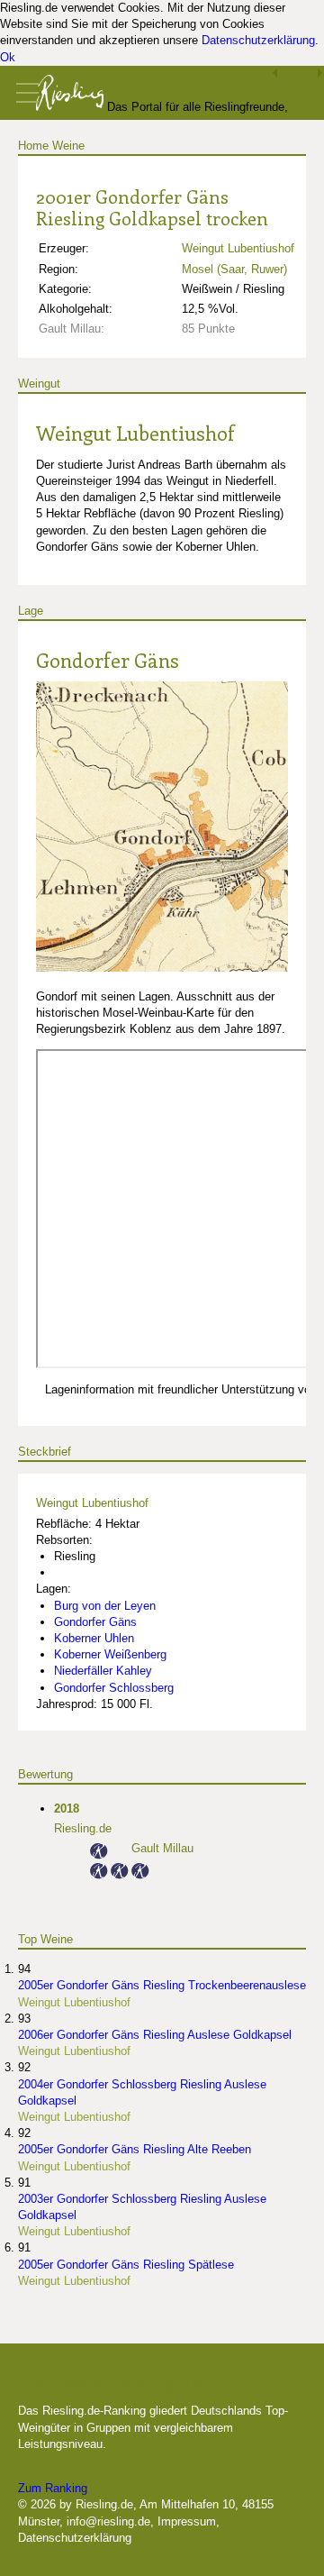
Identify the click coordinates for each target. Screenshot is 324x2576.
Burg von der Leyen (105, 1606)
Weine (68, 146)
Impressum (187, 2521)
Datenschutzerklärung (258, 40)
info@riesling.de (108, 2521)
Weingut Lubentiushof (238, 248)
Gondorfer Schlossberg (114, 1688)
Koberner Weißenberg (110, 1654)
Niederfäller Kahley (103, 1671)
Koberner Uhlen (94, 1638)
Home (33, 146)
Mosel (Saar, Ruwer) (234, 269)
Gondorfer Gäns (108, 660)
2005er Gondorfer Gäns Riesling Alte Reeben (135, 2149)
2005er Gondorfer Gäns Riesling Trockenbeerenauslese (162, 1985)
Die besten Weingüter (114, 2382)
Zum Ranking (53, 2488)
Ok (8, 57)
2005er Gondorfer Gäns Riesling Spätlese (126, 2265)
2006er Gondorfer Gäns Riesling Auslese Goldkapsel (155, 2035)
